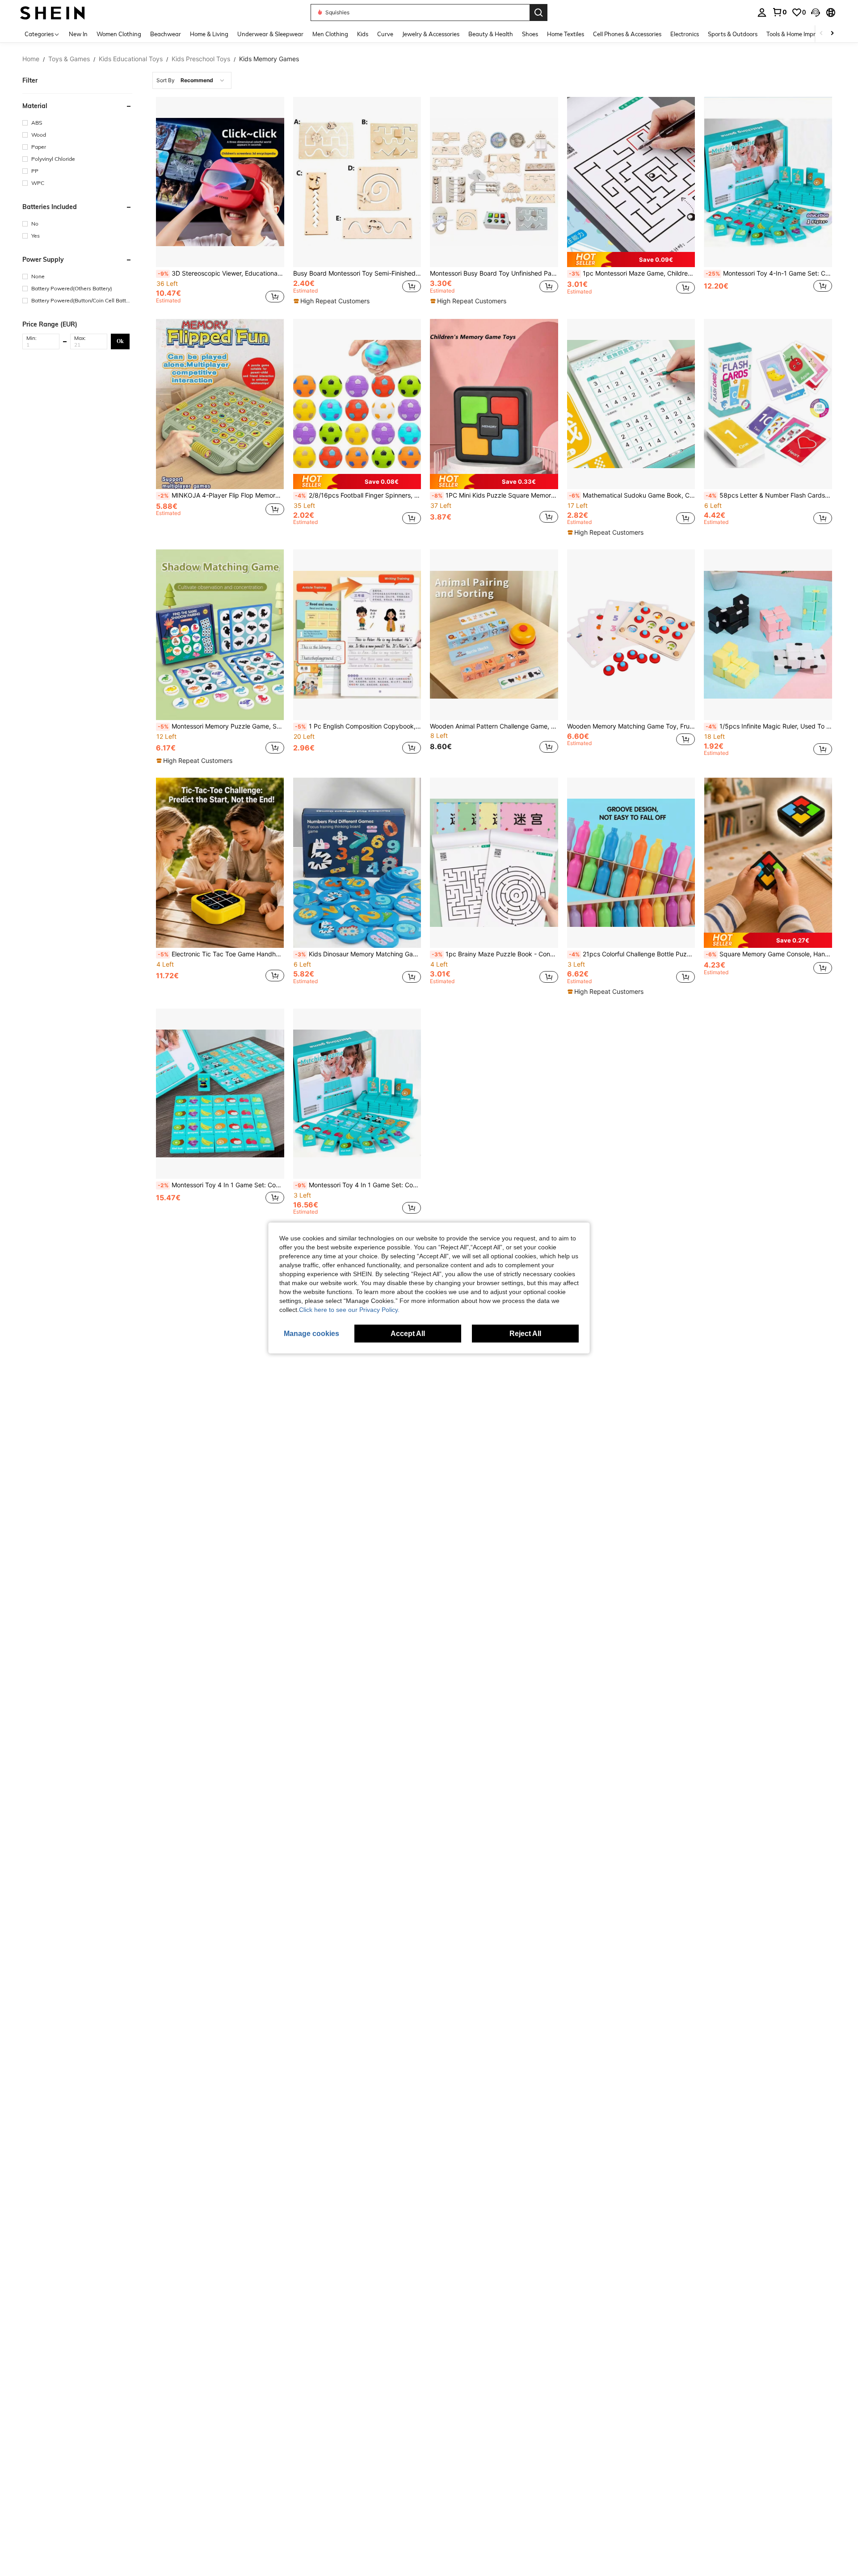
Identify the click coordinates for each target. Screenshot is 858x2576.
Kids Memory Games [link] (269, 59)
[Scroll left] (821, 34)
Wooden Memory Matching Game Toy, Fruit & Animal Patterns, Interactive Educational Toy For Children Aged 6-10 (631, 726)
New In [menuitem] (78, 34)
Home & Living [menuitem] (209, 34)
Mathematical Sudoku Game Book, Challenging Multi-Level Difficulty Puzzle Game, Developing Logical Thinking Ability (632, 495)
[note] (333, 301)
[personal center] (762, 13)
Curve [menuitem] (385, 34)
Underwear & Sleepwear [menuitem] (270, 34)
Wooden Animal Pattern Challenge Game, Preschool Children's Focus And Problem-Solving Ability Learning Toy (494, 726)
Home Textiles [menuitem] (566, 34)
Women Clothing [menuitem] (119, 34)
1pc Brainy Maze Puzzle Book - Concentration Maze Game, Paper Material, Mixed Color (495, 954)
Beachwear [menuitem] (166, 34)
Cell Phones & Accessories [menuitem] (627, 34)
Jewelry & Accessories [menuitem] (431, 34)
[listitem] (220, 202)
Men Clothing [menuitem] (330, 34)
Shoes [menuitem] (530, 34)
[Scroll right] (832, 34)
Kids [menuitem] (363, 34)
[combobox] (192, 80)
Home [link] (31, 59)
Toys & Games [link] (69, 59)
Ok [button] (120, 341)
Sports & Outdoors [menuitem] (733, 34)
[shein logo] (53, 12)
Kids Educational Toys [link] (131, 59)
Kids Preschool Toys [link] (201, 59)
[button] (816, 13)
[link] (779, 12)
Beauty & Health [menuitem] (491, 34)
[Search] (538, 13)
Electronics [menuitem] (685, 34)
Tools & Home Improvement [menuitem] (803, 34)
